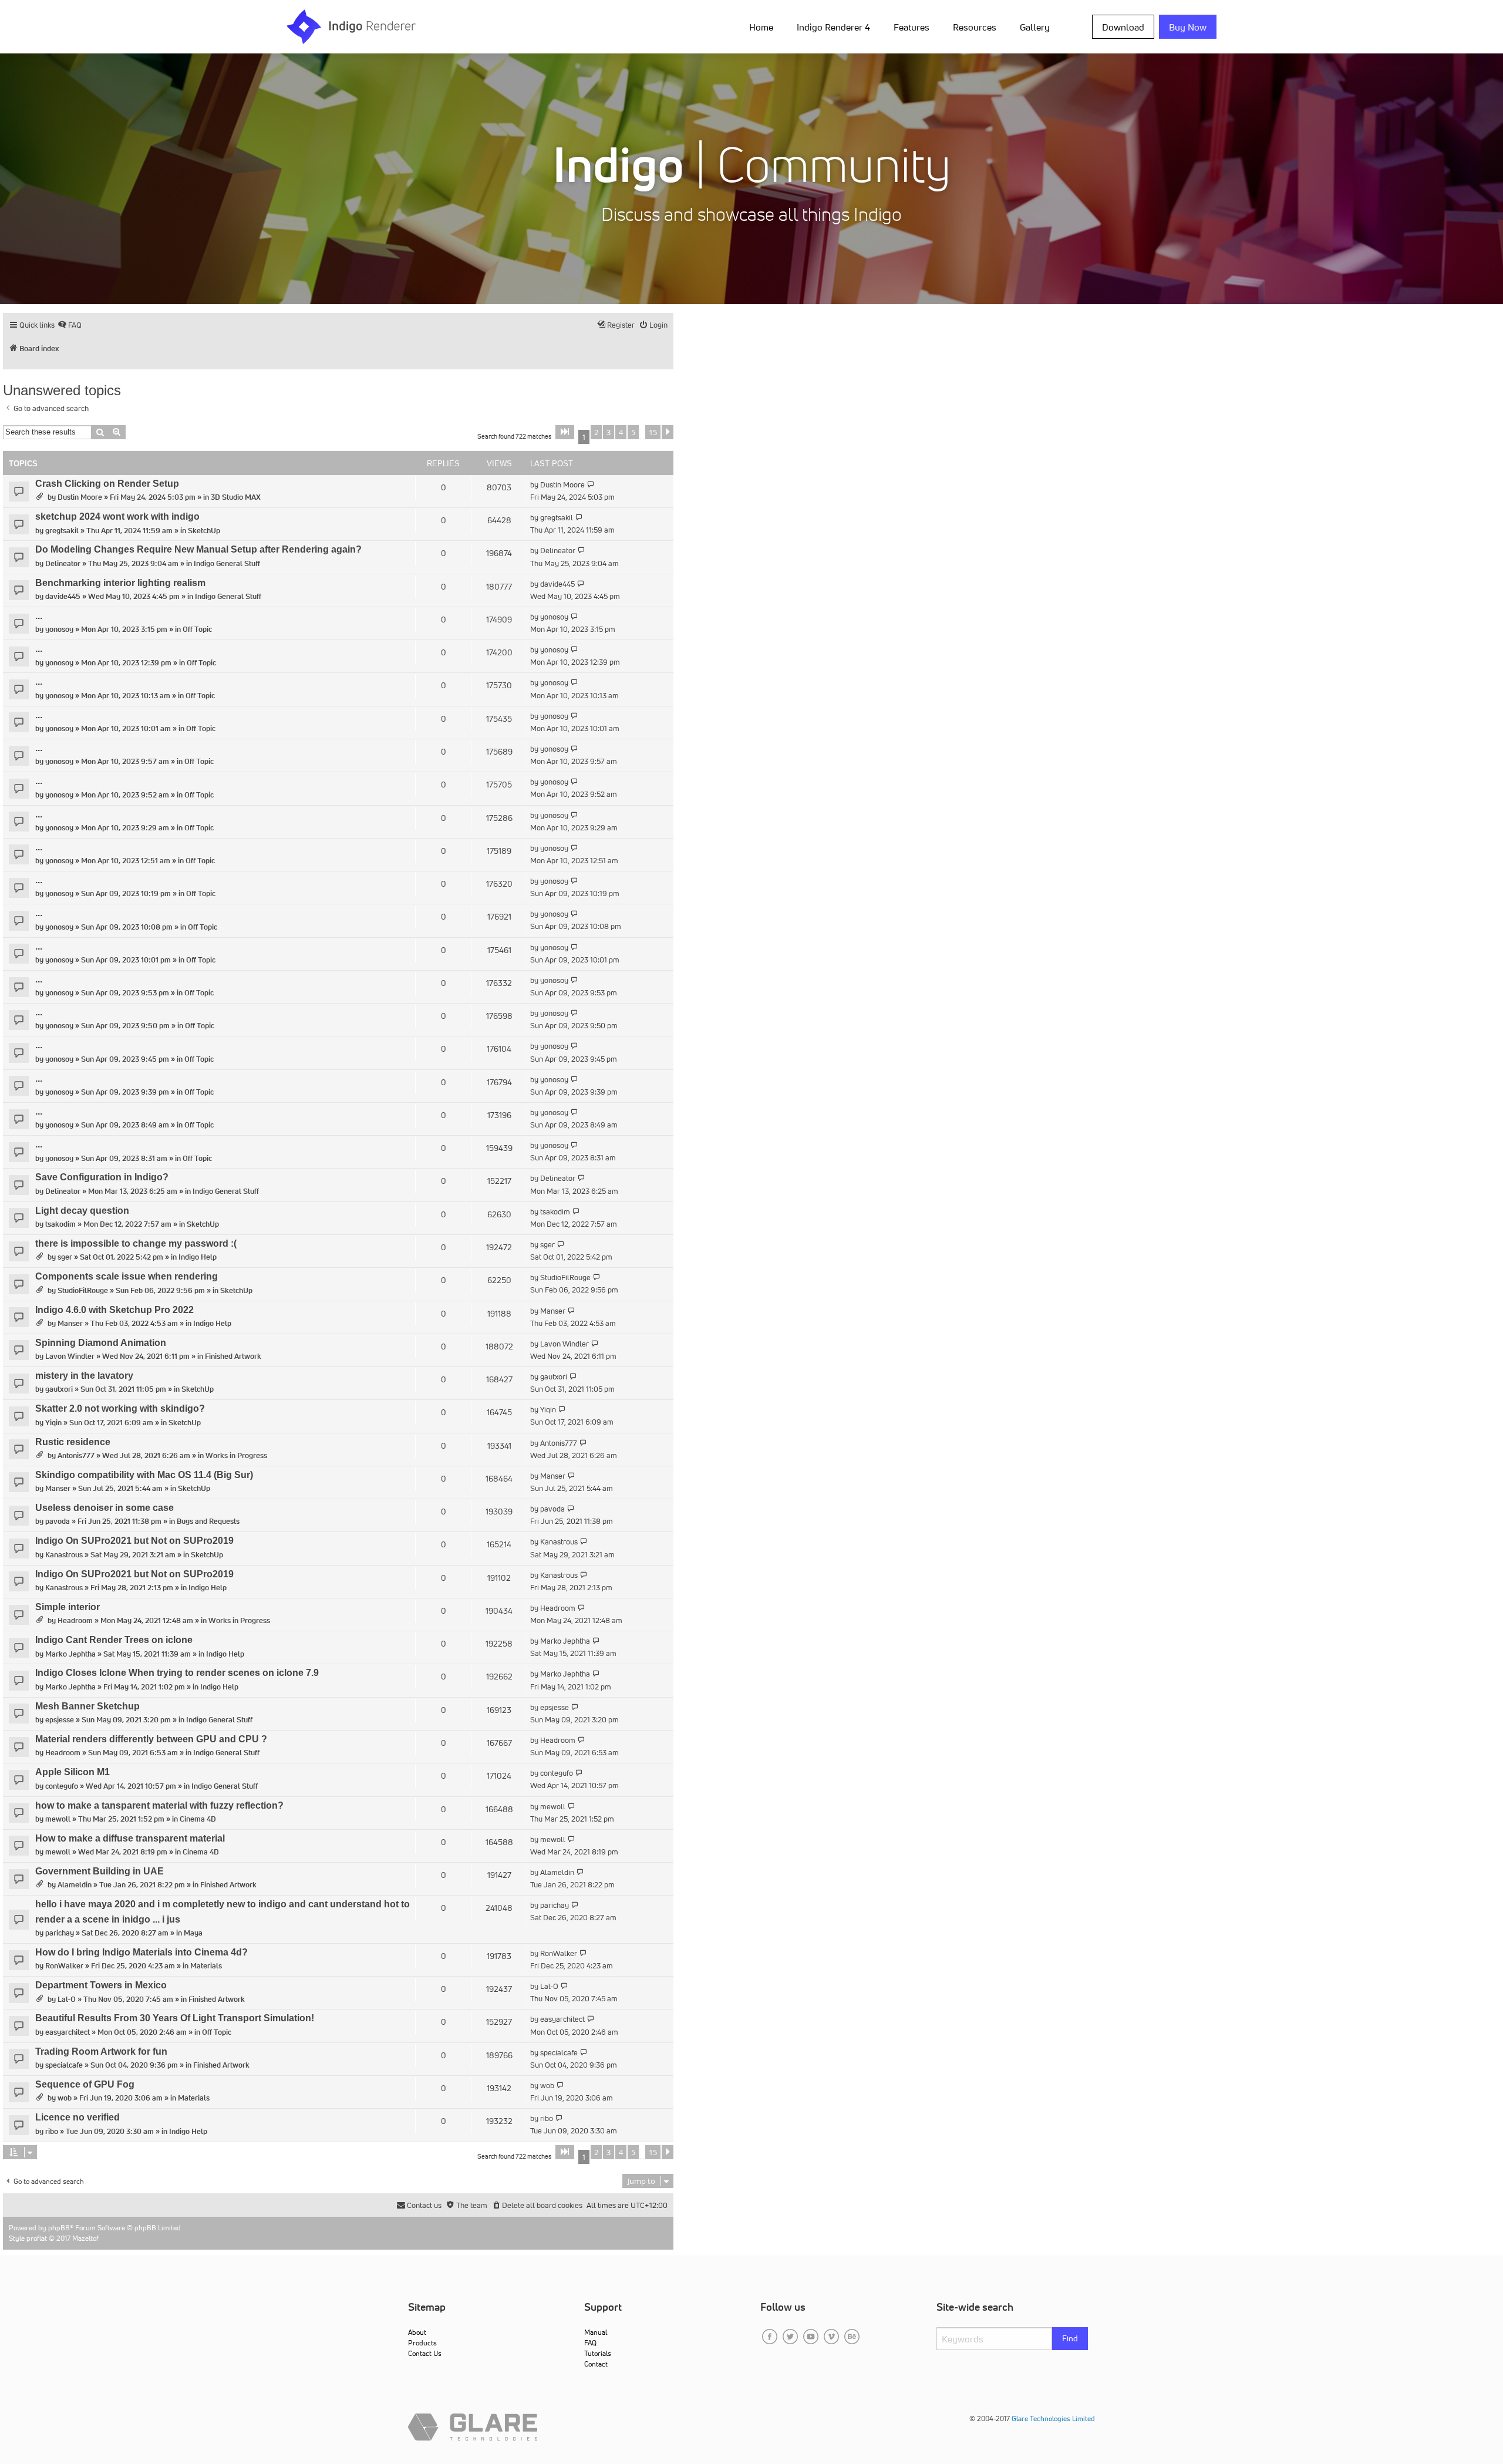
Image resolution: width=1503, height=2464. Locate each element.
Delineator (63, 563)
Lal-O (67, 1999)
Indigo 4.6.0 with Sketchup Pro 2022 (114, 1310)
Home (761, 27)
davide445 (63, 596)
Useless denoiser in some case (105, 1508)
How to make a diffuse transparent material (130, 1838)
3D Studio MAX (236, 497)
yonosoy (59, 629)
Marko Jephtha (70, 1654)
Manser (70, 1323)
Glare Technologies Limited (1053, 2418)
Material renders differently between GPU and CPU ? (151, 1739)
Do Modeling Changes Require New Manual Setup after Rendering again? (198, 549)
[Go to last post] (591, 485)
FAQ (590, 2343)
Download (1123, 27)
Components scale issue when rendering (127, 1276)
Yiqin (53, 1423)
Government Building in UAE (100, 1871)
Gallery (1035, 27)
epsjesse (60, 1720)
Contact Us (425, 2353)
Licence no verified (77, 2117)
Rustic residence (73, 1442)
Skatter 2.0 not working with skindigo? (120, 1408)
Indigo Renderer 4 (833, 27)
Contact (596, 2364)
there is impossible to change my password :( (136, 1243)
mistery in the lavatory (84, 1376)
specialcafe (64, 2065)
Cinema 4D (198, 1819)
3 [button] (609, 432)
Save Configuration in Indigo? (102, 1177)
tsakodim (60, 1224)
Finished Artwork (233, 1356)
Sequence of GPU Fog (85, 2084)
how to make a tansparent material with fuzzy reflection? (159, 1805)
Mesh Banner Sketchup (87, 1706)
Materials (206, 1966)
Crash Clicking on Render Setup (107, 484)
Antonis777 (76, 1455)
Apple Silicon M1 (73, 1772)
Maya (193, 1933)
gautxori (59, 1389)
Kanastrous (64, 1555)
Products (422, 2343)
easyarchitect (68, 2032)
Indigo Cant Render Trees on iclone (114, 1640)
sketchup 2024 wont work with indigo (117, 516)
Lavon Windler (70, 1356)
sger (65, 1257)
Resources (975, 27)
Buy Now (1188, 27)
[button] (565, 432)
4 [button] (621, 432)
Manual (596, 2332)
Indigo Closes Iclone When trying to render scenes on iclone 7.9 (177, 1673)
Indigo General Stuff (227, 563)
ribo (52, 2131)
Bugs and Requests (208, 1521)
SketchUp (204, 531)
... (39, 616)
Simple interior (68, 1607)
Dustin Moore (80, 497)
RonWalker (64, 1966)
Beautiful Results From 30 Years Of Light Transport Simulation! (175, 2018)
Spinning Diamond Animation (101, 1343)
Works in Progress (236, 1455)
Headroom (75, 1620)
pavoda (58, 1521)
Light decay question (82, 1211)
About (417, 2332)
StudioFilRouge (83, 1290)
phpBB (59, 2228)
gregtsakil (62, 531)
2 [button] (596, 432)
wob (65, 2098)
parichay (60, 1933)
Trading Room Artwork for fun (101, 2051)
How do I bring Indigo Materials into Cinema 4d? (141, 1952)
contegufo (62, 1786)
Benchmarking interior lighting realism (120, 583)
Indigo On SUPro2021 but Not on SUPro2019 (134, 1541)
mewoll (58, 1819)
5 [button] (633, 432)
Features (911, 27)
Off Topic (197, 629)
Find (1070, 2338)
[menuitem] (764, 26)
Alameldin (75, 1885)
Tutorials (598, 2353)
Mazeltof (85, 2238)
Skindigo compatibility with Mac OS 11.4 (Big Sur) (144, 1475)
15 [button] (653, 432)
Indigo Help (198, 1257)
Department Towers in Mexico (101, 1985)
